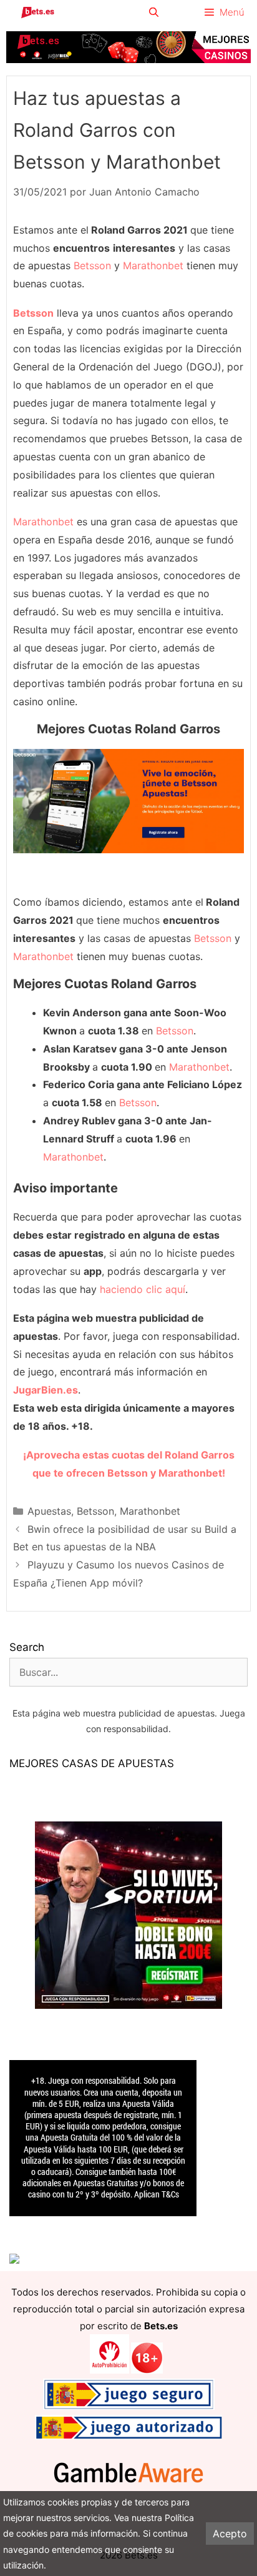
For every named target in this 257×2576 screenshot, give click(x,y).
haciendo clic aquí (143, 1289)
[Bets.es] (37, 12)
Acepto (230, 2534)
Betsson (92, 265)
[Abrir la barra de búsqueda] (153, 12)
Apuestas (49, 1511)
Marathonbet (153, 265)
